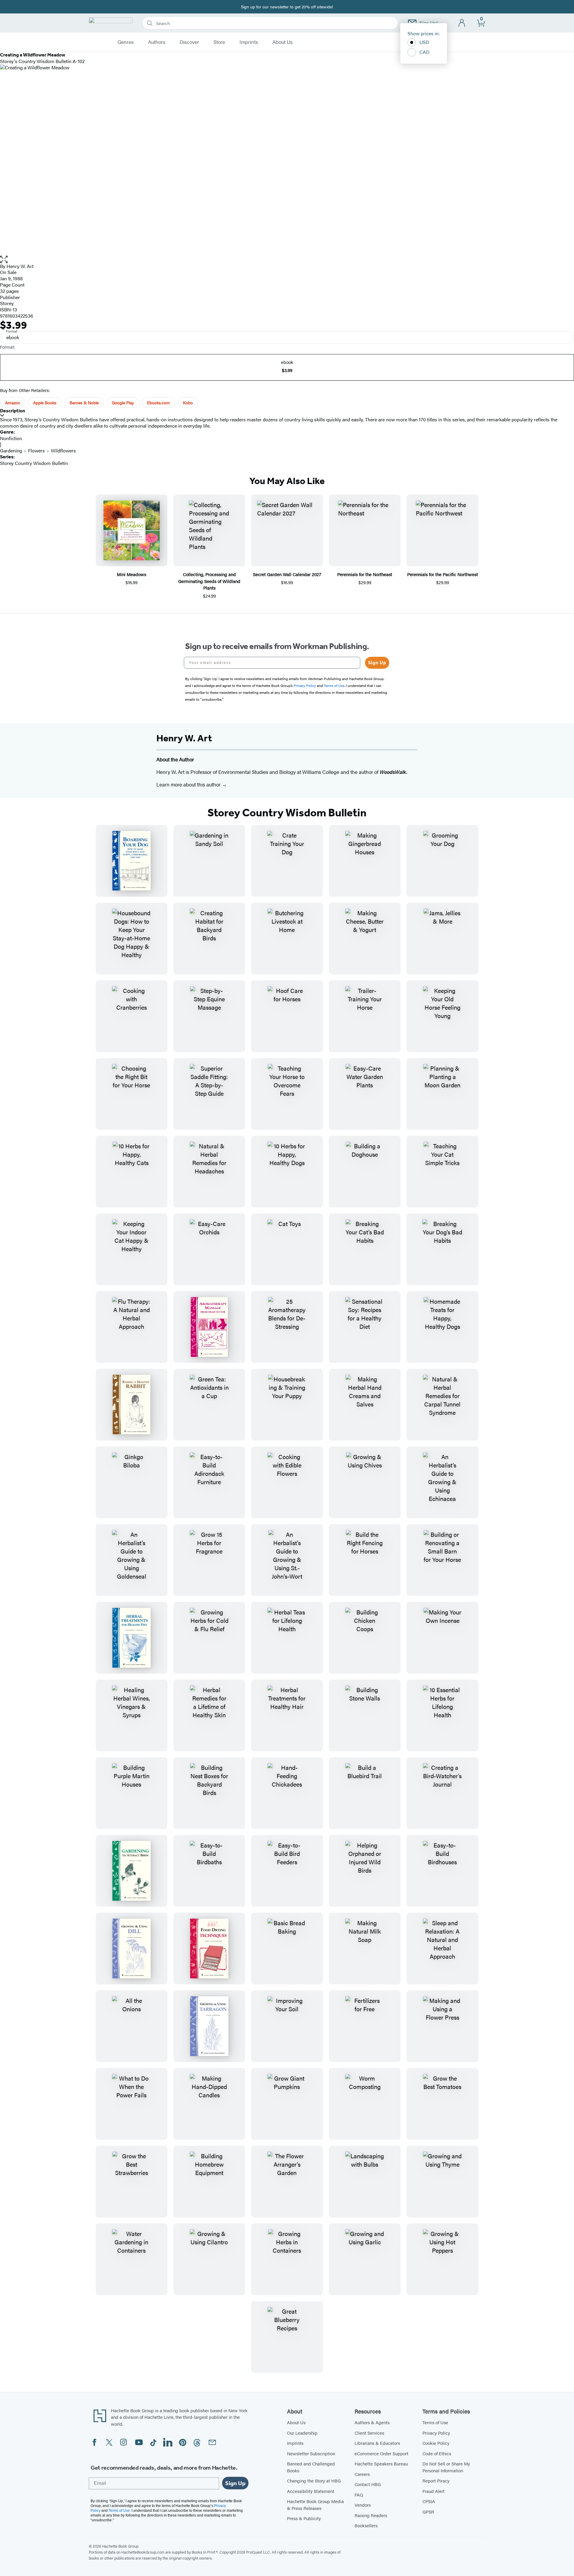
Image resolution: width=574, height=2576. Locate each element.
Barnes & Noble (84, 402)
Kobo (188, 402)
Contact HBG (368, 2484)
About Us (283, 42)
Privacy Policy (436, 2433)
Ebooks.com (158, 402)
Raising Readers (371, 2515)
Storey (7, 303)
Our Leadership (302, 2433)
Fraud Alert (433, 2491)
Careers (362, 2474)
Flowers (36, 450)
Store (219, 42)
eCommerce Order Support (381, 2453)
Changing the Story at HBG (314, 2481)
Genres (126, 42)
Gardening (11, 450)
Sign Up (377, 663)
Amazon (13, 402)
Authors (157, 42)
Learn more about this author (189, 784)
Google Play (123, 402)
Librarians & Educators (377, 2443)
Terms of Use (435, 2422)
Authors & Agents (372, 2422)
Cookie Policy (436, 2443)
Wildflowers (63, 450)
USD (424, 42)
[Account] (462, 23)
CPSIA (429, 2501)
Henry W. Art (20, 266)
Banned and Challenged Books (311, 2467)
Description (13, 411)
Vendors (363, 2505)
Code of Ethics (437, 2453)
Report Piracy (436, 2481)
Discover (189, 42)
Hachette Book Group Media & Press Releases (315, 2505)
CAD (425, 52)
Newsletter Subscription (311, 2453)
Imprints (249, 42)
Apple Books (45, 402)
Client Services (369, 2433)
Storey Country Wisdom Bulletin (34, 463)
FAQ (359, 2495)
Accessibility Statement (311, 2491)
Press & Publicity (304, 2518)
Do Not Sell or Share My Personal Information (446, 2467)
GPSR (428, 2512)
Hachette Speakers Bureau (381, 2463)
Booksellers (366, 2525)
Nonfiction (11, 438)
